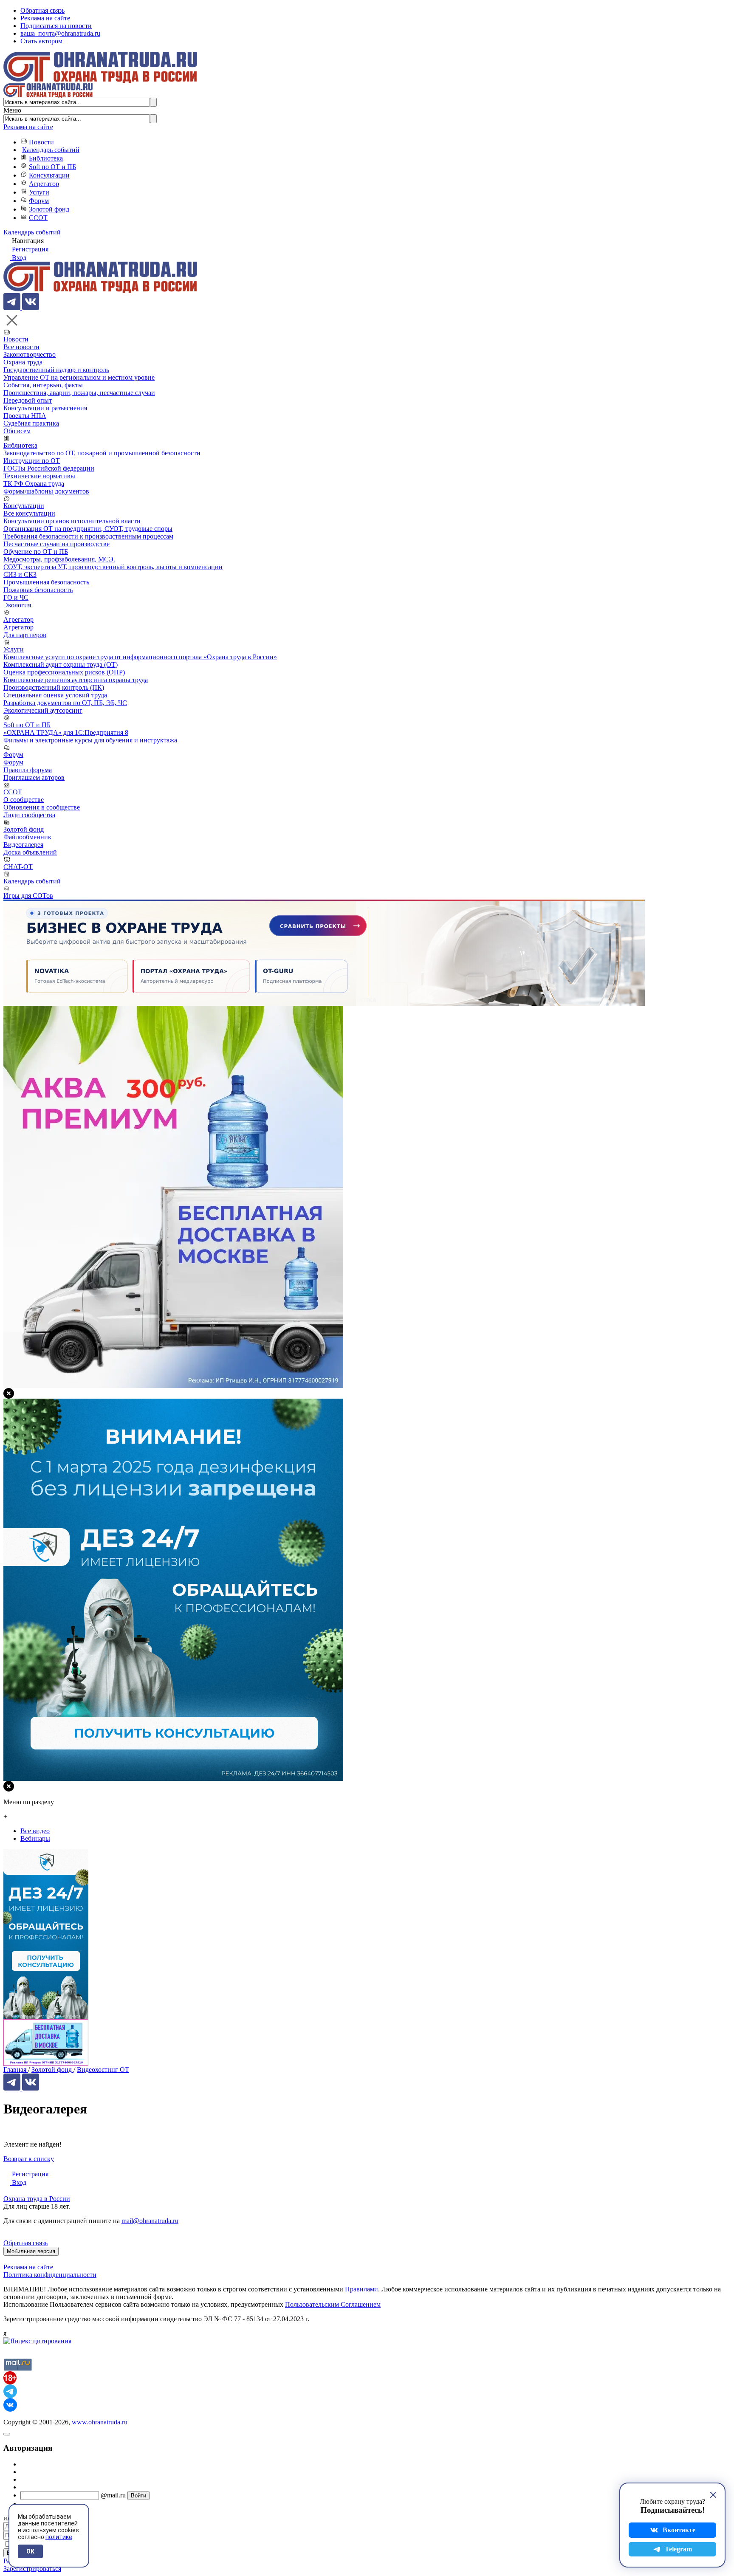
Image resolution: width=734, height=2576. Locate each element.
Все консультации (29, 513)
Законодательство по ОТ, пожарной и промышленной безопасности (102, 453)
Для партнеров (25, 635)
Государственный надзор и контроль (56, 370)
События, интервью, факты (43, 385)
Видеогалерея (23, 845)
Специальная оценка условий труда (55, 695)
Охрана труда (23, 362)
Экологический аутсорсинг (43, 710)
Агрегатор (44, 184)
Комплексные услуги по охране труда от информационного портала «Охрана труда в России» (140, 657)
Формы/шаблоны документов (46, 491)
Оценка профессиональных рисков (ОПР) (64, 672)
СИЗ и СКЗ (20, 574)
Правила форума (28, 770)
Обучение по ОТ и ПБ (36, 552)
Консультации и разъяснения (45, 408)
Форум (39, 201)
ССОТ (38, 218)
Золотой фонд (49, 209)
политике (59, 2537)
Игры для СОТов (28, 896)
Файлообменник (27, 837)
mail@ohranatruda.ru (150, 2221)
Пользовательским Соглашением (333, 2304)
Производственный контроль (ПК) (54, 687)
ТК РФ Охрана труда (34, 484)
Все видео (35, 1831)
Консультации (49, 175)
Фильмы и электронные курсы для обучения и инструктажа (90, 740)
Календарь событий (51, 150)
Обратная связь (42, 10)
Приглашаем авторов (34, 777)
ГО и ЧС (16, 597)
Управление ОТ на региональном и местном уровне (79, 377)
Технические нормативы (39, 476)
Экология (17, 605)
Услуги (39, 192)
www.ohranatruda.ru (100, 2422)
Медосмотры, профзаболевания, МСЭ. (59, 559)
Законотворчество (30, 354)
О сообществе (24, 800)
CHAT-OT (18, 867)
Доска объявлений (30, 852)
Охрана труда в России (37, 2199)
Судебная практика (31, 423)
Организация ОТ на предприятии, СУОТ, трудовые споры (88, 529)
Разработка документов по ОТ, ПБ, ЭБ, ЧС (65, 703)
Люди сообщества (29, 815)
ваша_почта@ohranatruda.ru (60, 33)
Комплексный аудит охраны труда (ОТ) (61, 664)
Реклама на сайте (45, 18)
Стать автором (41, 41)
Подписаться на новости (56, 26)
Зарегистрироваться (32, 2569)
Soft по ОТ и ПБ (52, 167)
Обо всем (17, 431)
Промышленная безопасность (46, 582)
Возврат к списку (29, 2159)
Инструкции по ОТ (32, 461)
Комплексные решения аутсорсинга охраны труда (76, 680)
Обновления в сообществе (42, 807)
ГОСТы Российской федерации (49, 468)
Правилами (361, 2289)
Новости (41, 142)
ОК (30, 2551)
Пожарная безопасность (38, 590)
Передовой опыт (28, 400)
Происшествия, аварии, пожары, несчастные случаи (79, 393)
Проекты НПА (25, 416)
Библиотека (46, 158)
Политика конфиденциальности (50, 2275)
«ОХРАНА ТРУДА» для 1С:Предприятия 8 (66, 732)
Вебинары (35, 1838)
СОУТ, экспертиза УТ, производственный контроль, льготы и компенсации (113, 567)
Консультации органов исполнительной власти (72, 521)
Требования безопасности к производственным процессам (88, 536)
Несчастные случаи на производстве (56, 544)
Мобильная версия (31, 2251)
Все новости (21, 347)
